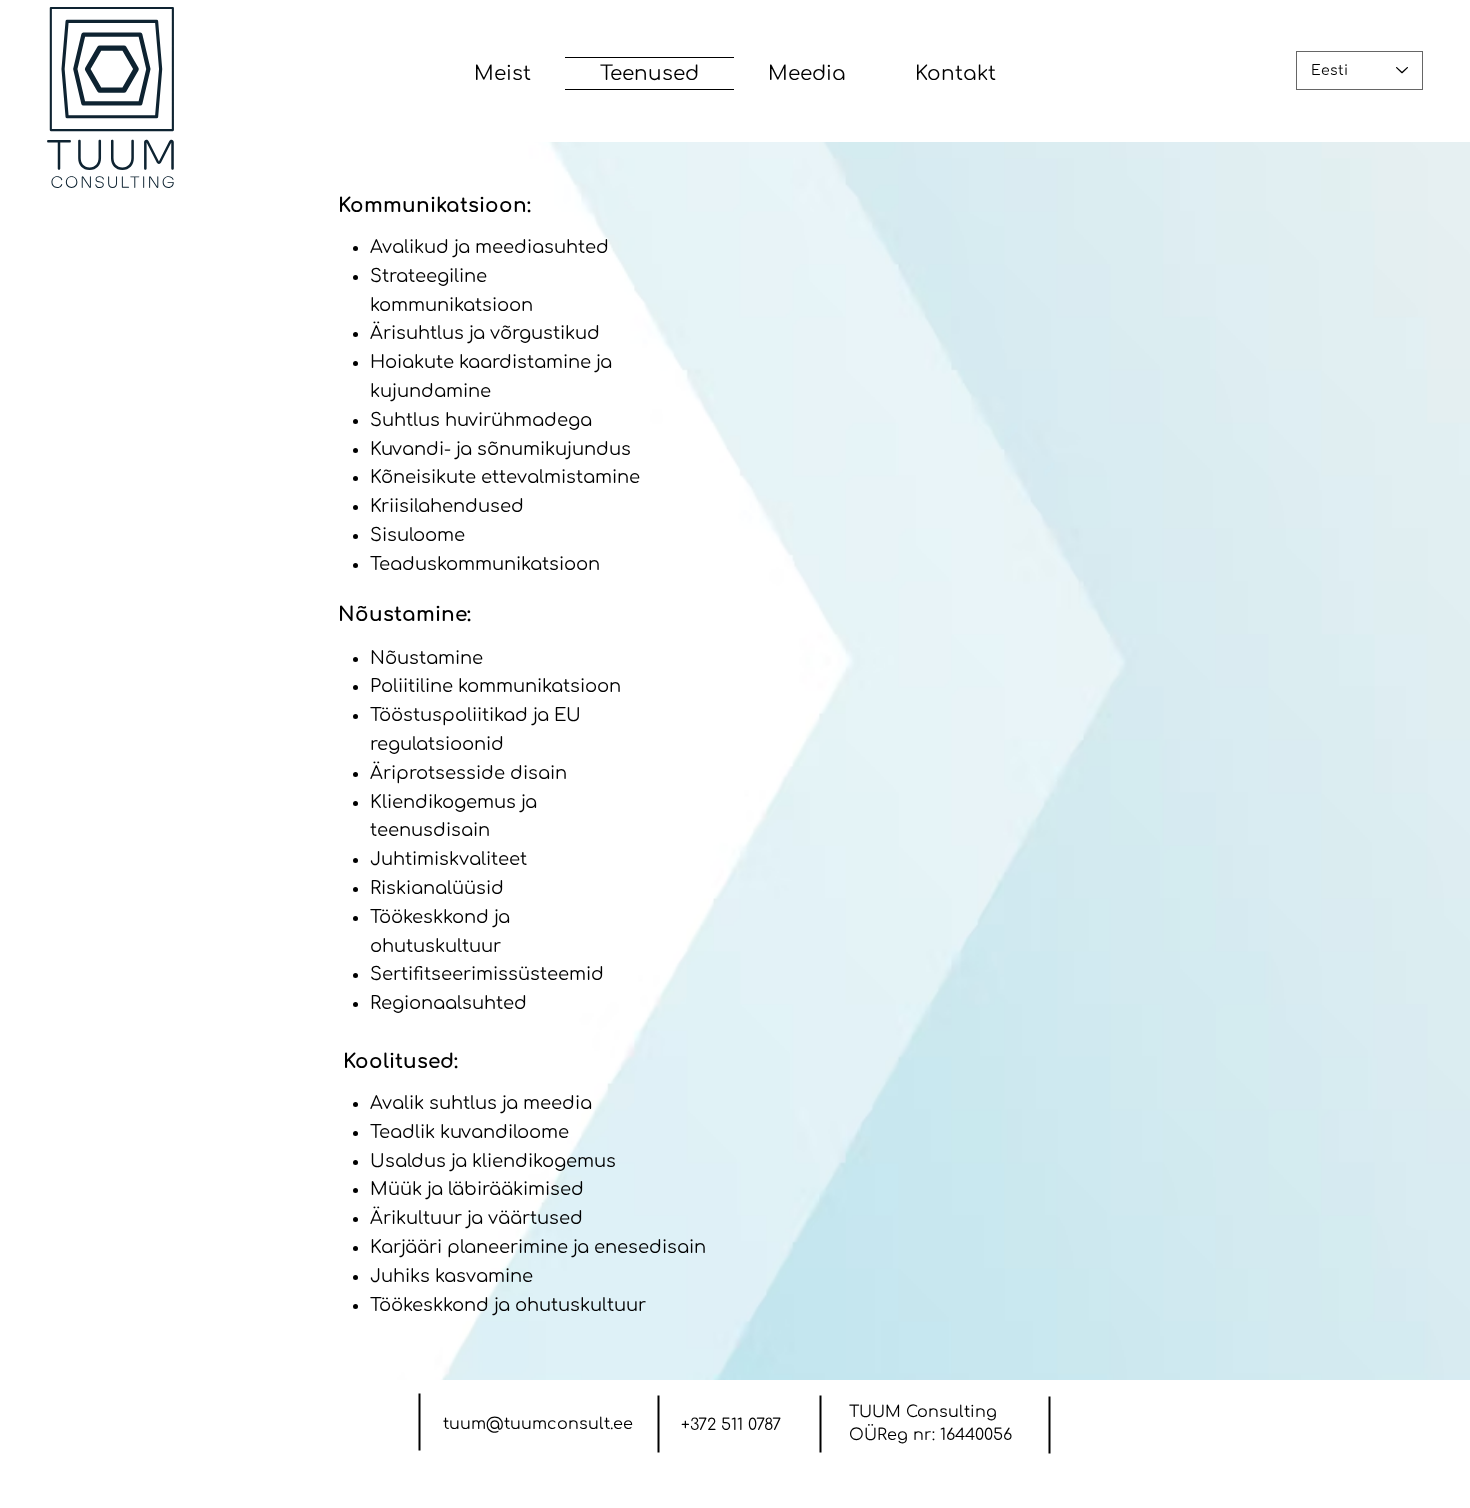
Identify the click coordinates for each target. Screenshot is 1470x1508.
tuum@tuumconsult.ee (538, 1424)
